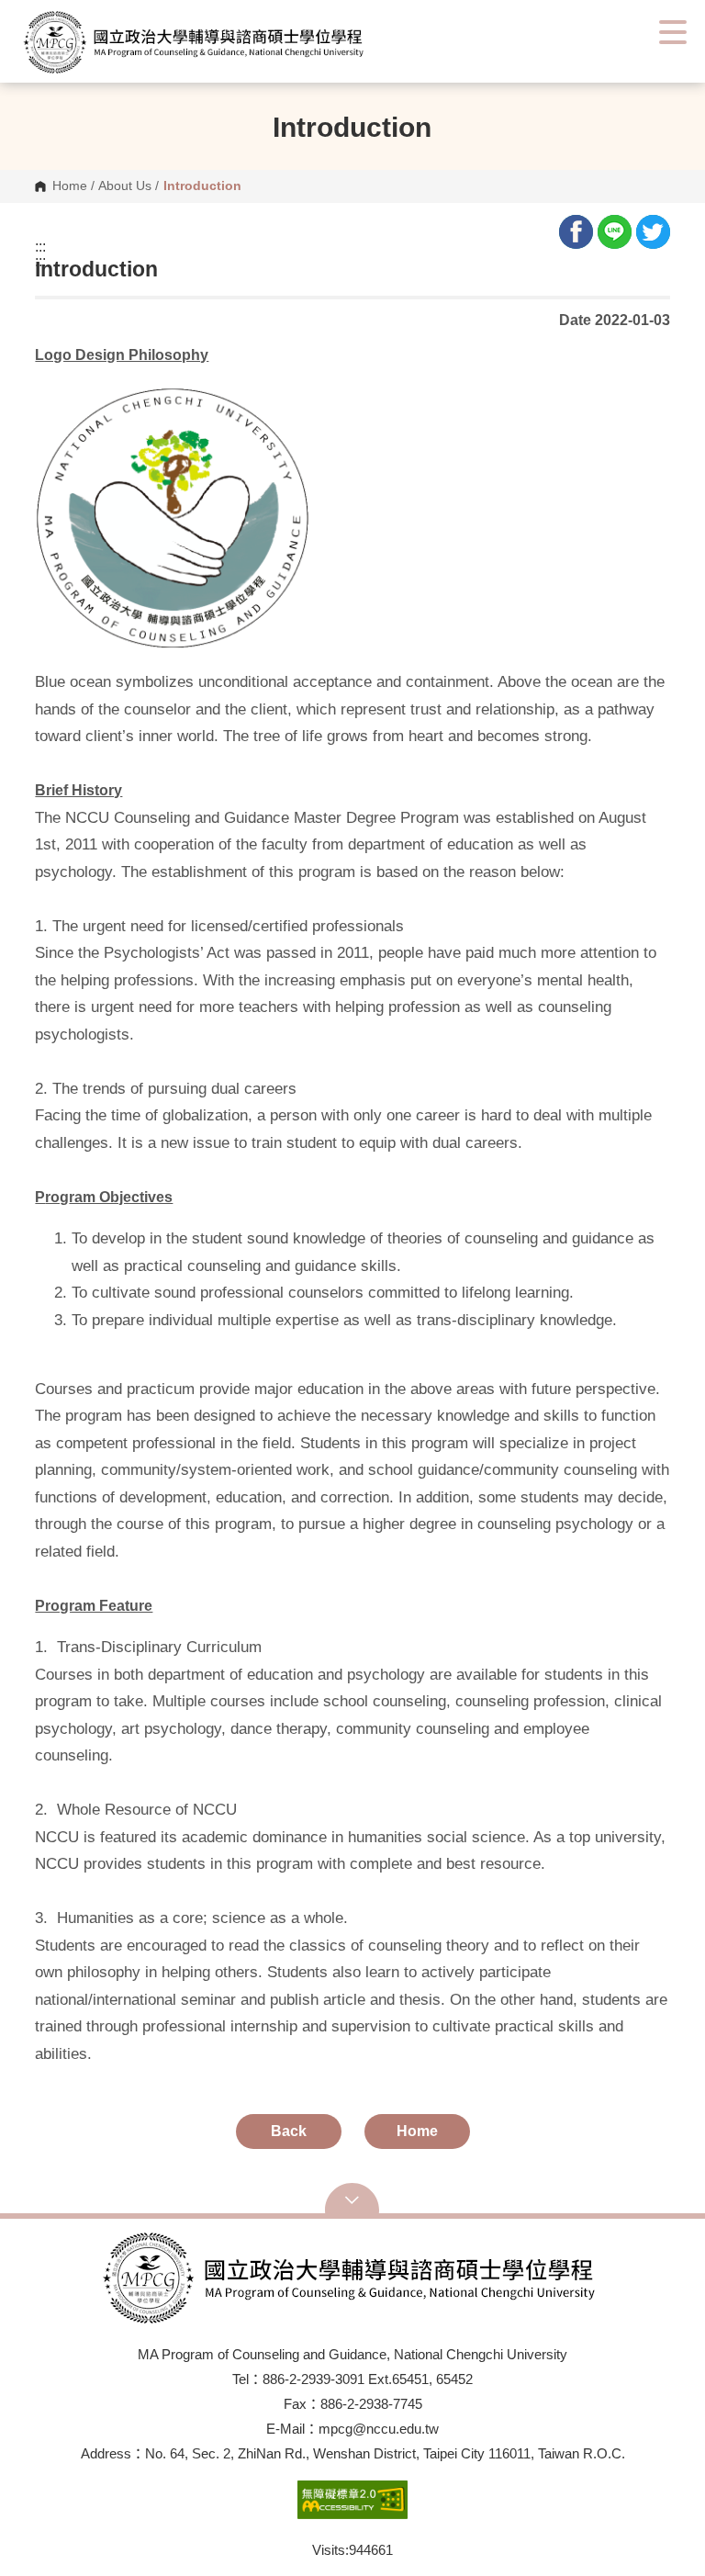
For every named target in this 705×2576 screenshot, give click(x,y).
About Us (125, 186)
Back (289, 2131)
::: (40, 247)
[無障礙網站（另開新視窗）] (352, 2509)
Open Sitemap (352, 2200)
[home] (225, 42)
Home (70, 186)
